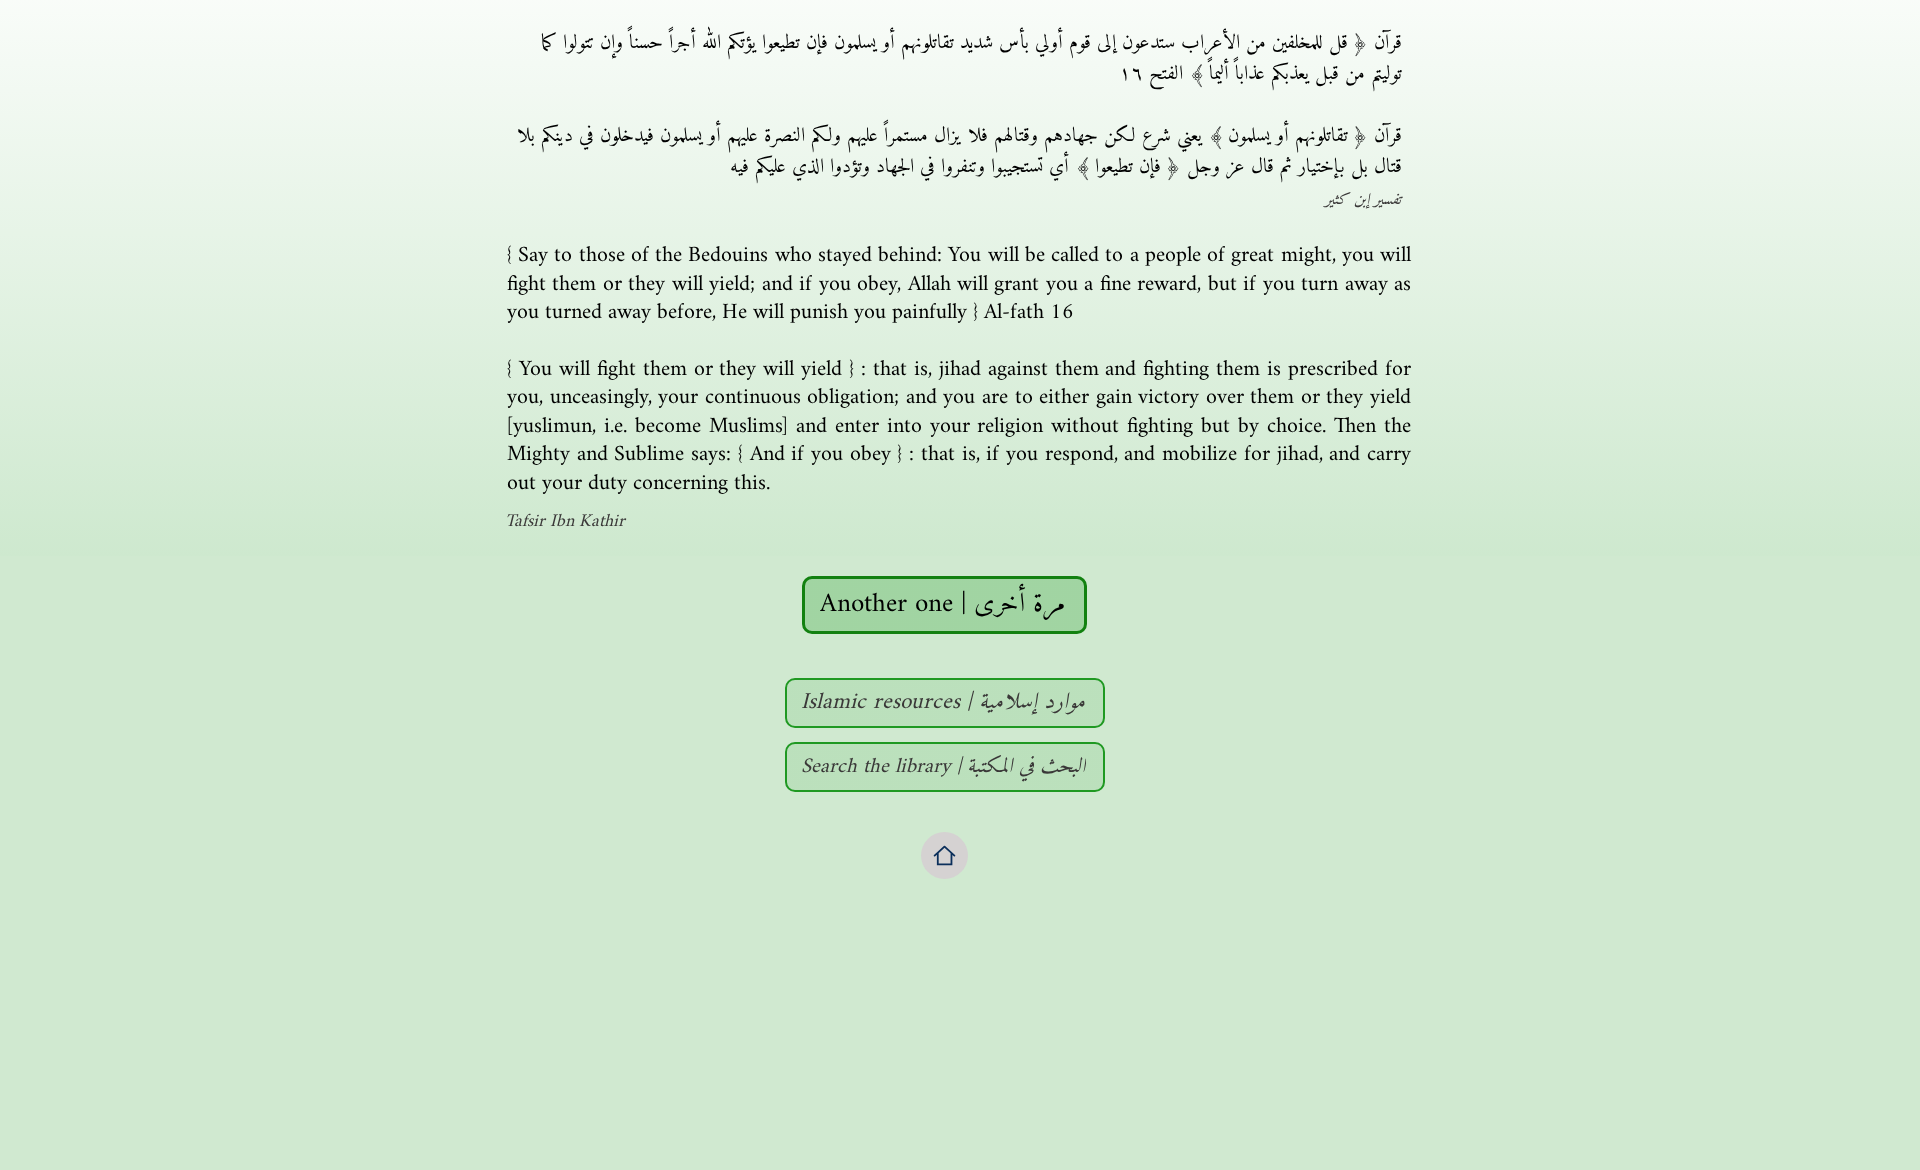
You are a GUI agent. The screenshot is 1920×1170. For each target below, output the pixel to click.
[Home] (944, 855)
